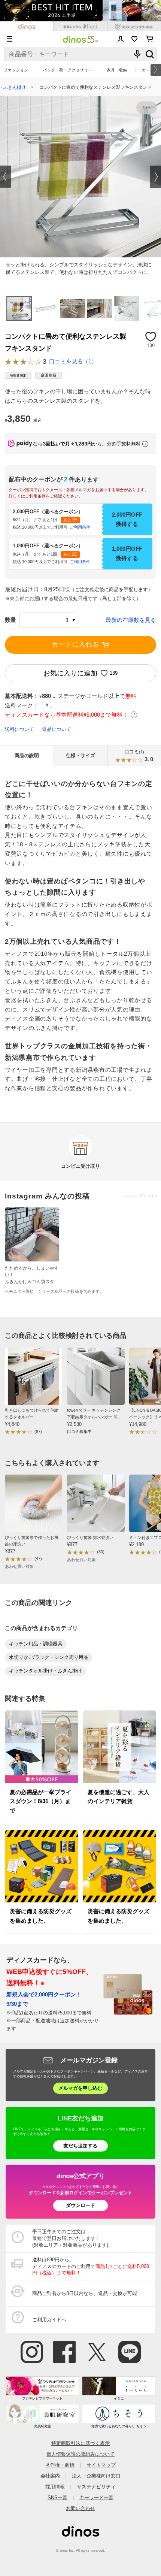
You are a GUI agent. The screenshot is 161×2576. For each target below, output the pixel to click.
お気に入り (135, 39)
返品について (57, 729)
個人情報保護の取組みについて (80, 2454)
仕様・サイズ (80, 756)
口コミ (139, 756)
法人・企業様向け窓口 (96, 2476)
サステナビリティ (96, 2487)
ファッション (16, 70)
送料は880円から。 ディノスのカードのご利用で (91, 2266)
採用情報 (55, 2487)
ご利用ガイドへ (49, 2320)
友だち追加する (80, 2146)
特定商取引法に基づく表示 (80, 2443)
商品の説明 (27, 756)
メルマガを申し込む (80, 2088)
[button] (6, 177)
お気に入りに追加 (70, 673)
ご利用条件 (80, 527)
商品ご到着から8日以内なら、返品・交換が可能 (85, 2293)
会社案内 (50, 2476)
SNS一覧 (57, 2498)
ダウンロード (80, 2205)
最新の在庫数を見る (131, 620)
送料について (19, 729)
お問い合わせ (80, 2508)
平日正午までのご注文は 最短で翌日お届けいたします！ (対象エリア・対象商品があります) (70, 2238)
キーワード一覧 (96, 2498)
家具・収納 (117, 70)
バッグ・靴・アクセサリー (67, 70)
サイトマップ (101, 2465)
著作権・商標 (60, 2465)
